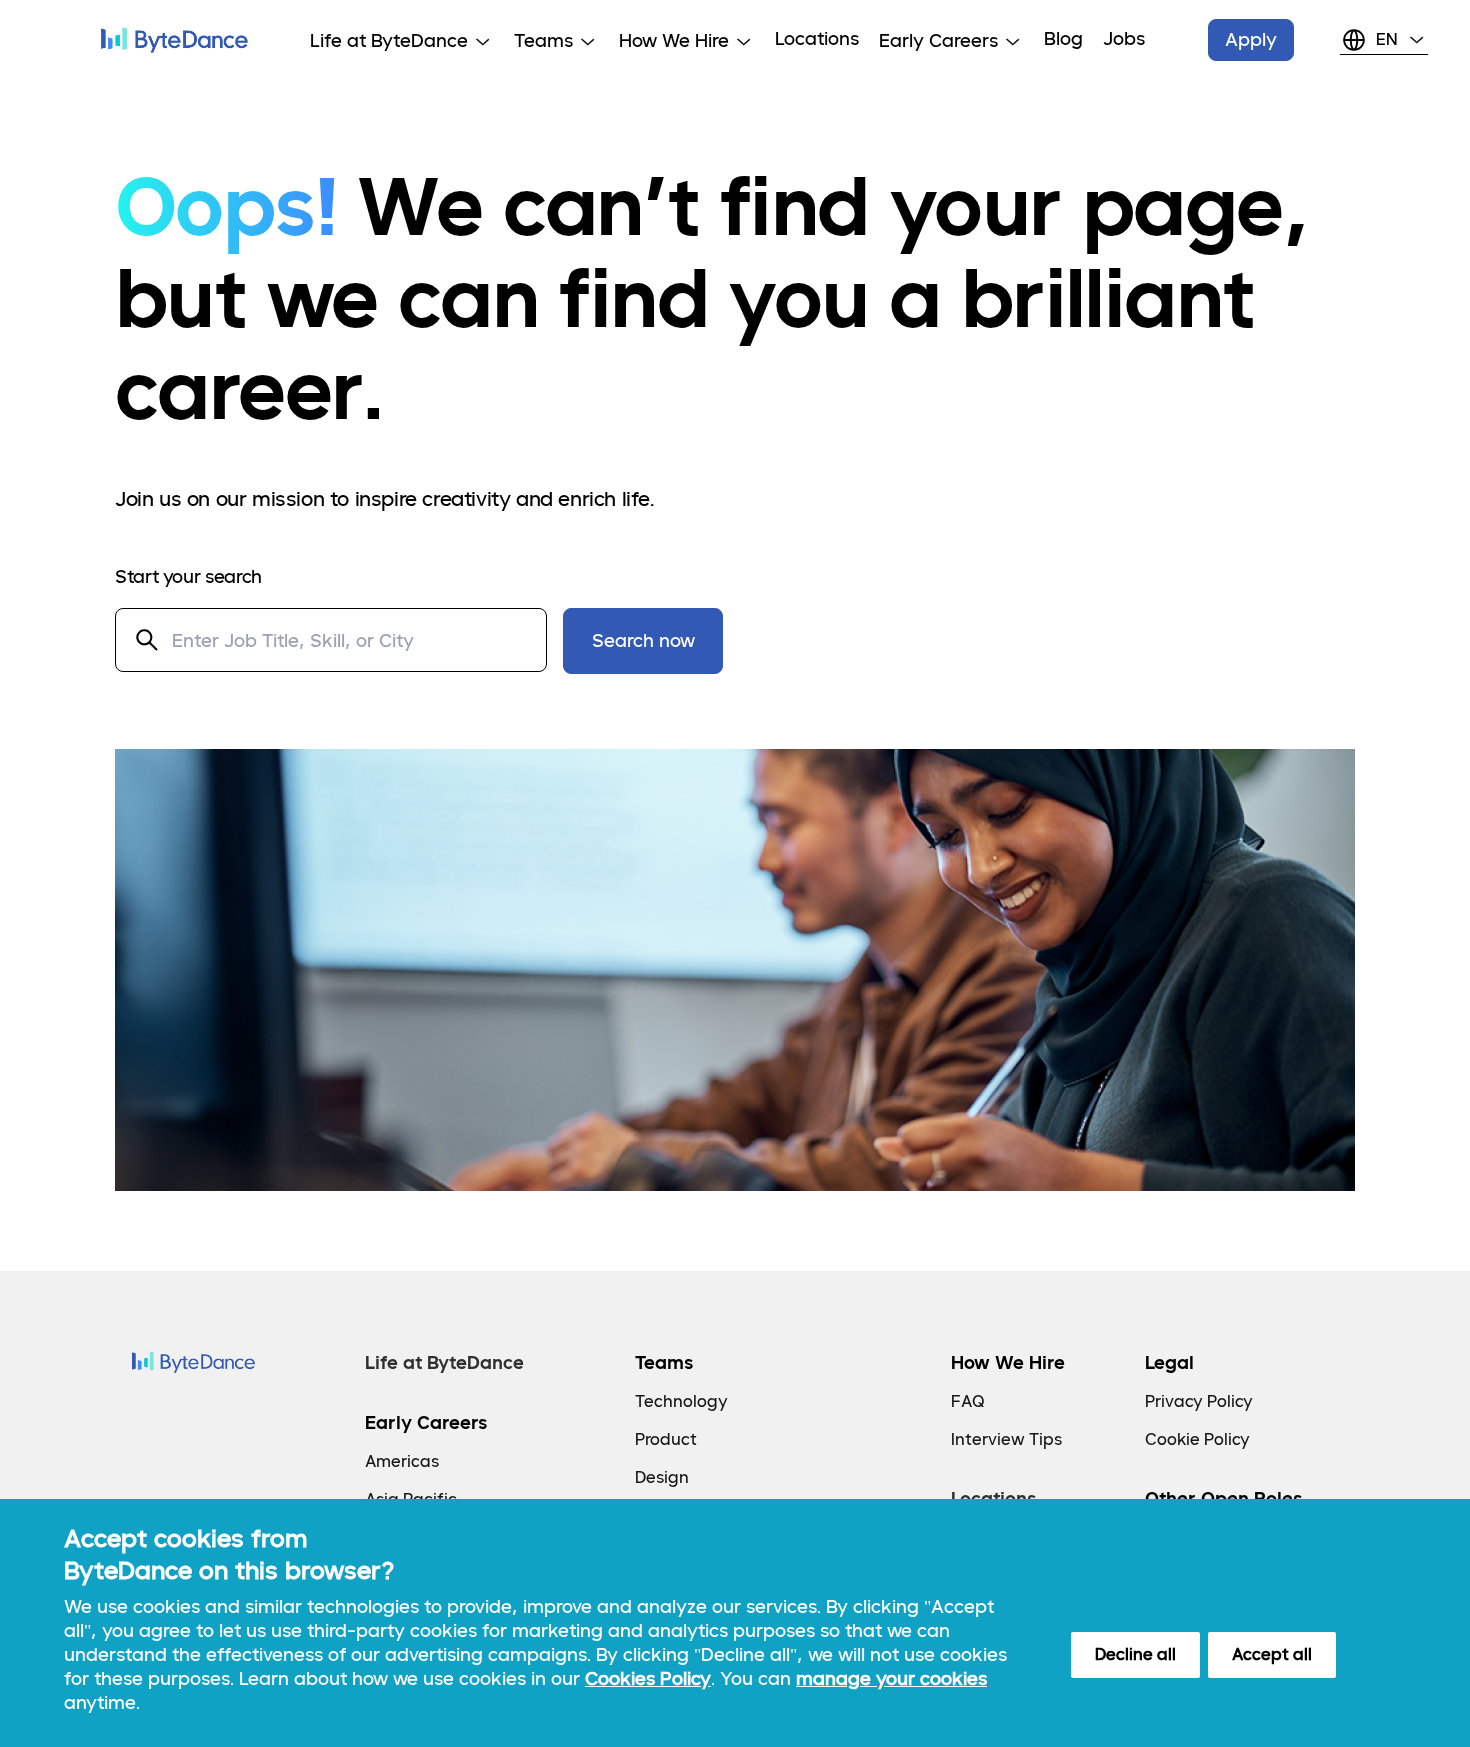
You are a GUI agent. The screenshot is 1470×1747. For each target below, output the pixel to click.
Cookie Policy (1197, 1439)
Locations (817, 38)
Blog (1063, 38)
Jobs (1124, 38)
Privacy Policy (1199, 1401)
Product (666, 1439)
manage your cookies (891, 1678)
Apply (1251, 39)
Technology (681, 1401)
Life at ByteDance (444, 1362)
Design (662, 1477)
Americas (402, 1461)
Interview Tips (1006, 1439)
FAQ (968, 1401)
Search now (643, 640)
